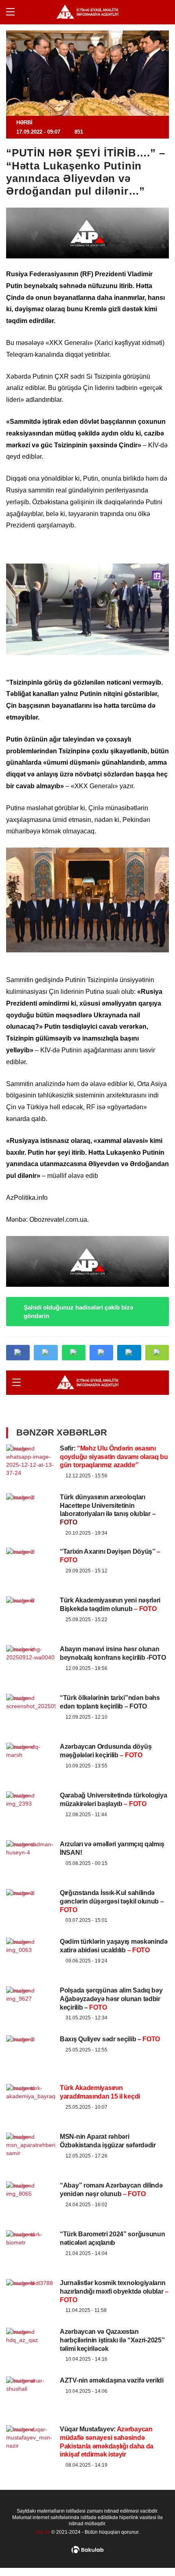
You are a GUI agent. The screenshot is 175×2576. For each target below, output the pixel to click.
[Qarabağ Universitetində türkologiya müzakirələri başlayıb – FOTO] (31, 1795)
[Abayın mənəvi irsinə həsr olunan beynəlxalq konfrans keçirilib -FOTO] (31, 1649)
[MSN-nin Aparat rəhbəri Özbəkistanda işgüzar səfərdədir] (31, 2137)
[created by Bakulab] (87, 2550)
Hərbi (24, 123)
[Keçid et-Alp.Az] (87, 12)
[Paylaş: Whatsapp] (74, 1353)
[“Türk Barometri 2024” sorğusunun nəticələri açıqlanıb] (31, 2234)
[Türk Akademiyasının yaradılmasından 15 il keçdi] (31, 2088)
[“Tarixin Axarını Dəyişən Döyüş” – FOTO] (31, 1552)
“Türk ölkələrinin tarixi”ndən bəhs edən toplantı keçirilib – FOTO (110, 1702)
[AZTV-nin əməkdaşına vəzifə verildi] (31, 2381)
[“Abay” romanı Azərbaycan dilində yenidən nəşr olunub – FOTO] (31, 2186)
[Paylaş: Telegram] (129, 1353)
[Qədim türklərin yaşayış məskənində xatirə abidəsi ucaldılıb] (31, 1942)
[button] (157, 1353)
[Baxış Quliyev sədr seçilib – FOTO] (31, 2039)
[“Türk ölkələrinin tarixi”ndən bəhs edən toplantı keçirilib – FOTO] (31, 1698)
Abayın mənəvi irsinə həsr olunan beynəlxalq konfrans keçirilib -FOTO (113, 1653)
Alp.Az (43, 2532)
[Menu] (14, 12)
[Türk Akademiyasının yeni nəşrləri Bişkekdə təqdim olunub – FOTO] (31, 1600)
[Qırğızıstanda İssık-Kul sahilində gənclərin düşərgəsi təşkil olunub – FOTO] (31, 1893)
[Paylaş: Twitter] (46, 1353)
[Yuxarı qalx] (152, 2553)
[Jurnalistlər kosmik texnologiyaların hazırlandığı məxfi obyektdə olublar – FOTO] (31, 2283)
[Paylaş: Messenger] (101, 1353)
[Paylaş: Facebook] (18, 1353)
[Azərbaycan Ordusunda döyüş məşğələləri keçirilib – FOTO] (31, 1747)
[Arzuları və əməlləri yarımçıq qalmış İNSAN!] (31, 1844)
